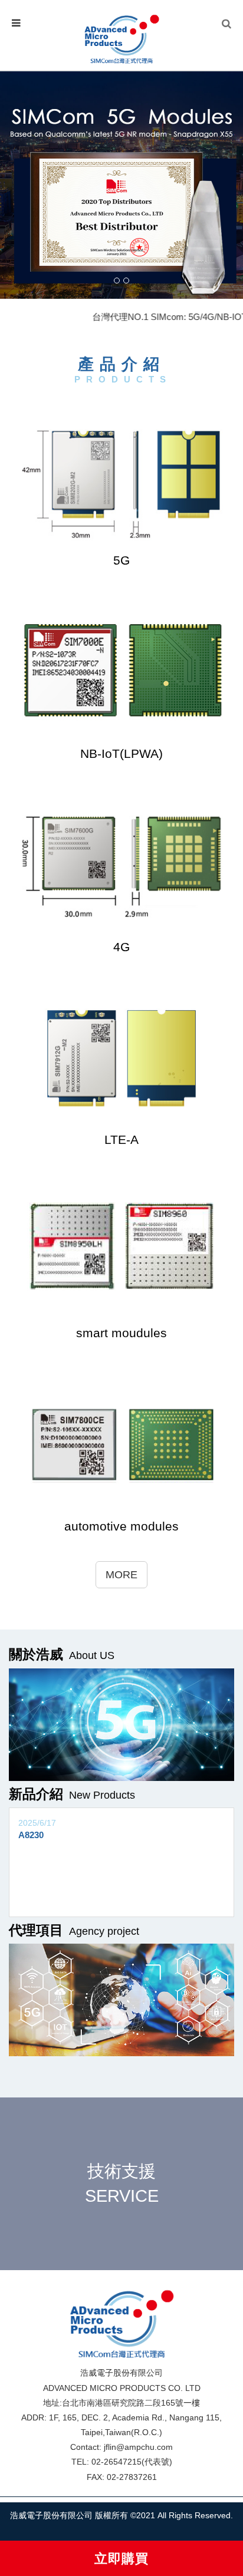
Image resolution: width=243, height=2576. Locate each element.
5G (121, 560)
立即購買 (121, 2559)
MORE (121, 1575)
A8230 (31, 1835)
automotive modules (121, 1526)
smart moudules (121, 1333)
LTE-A (121, 1139)
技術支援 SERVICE (122, 2183)
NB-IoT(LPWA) (121, 753)
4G (121, 947)
